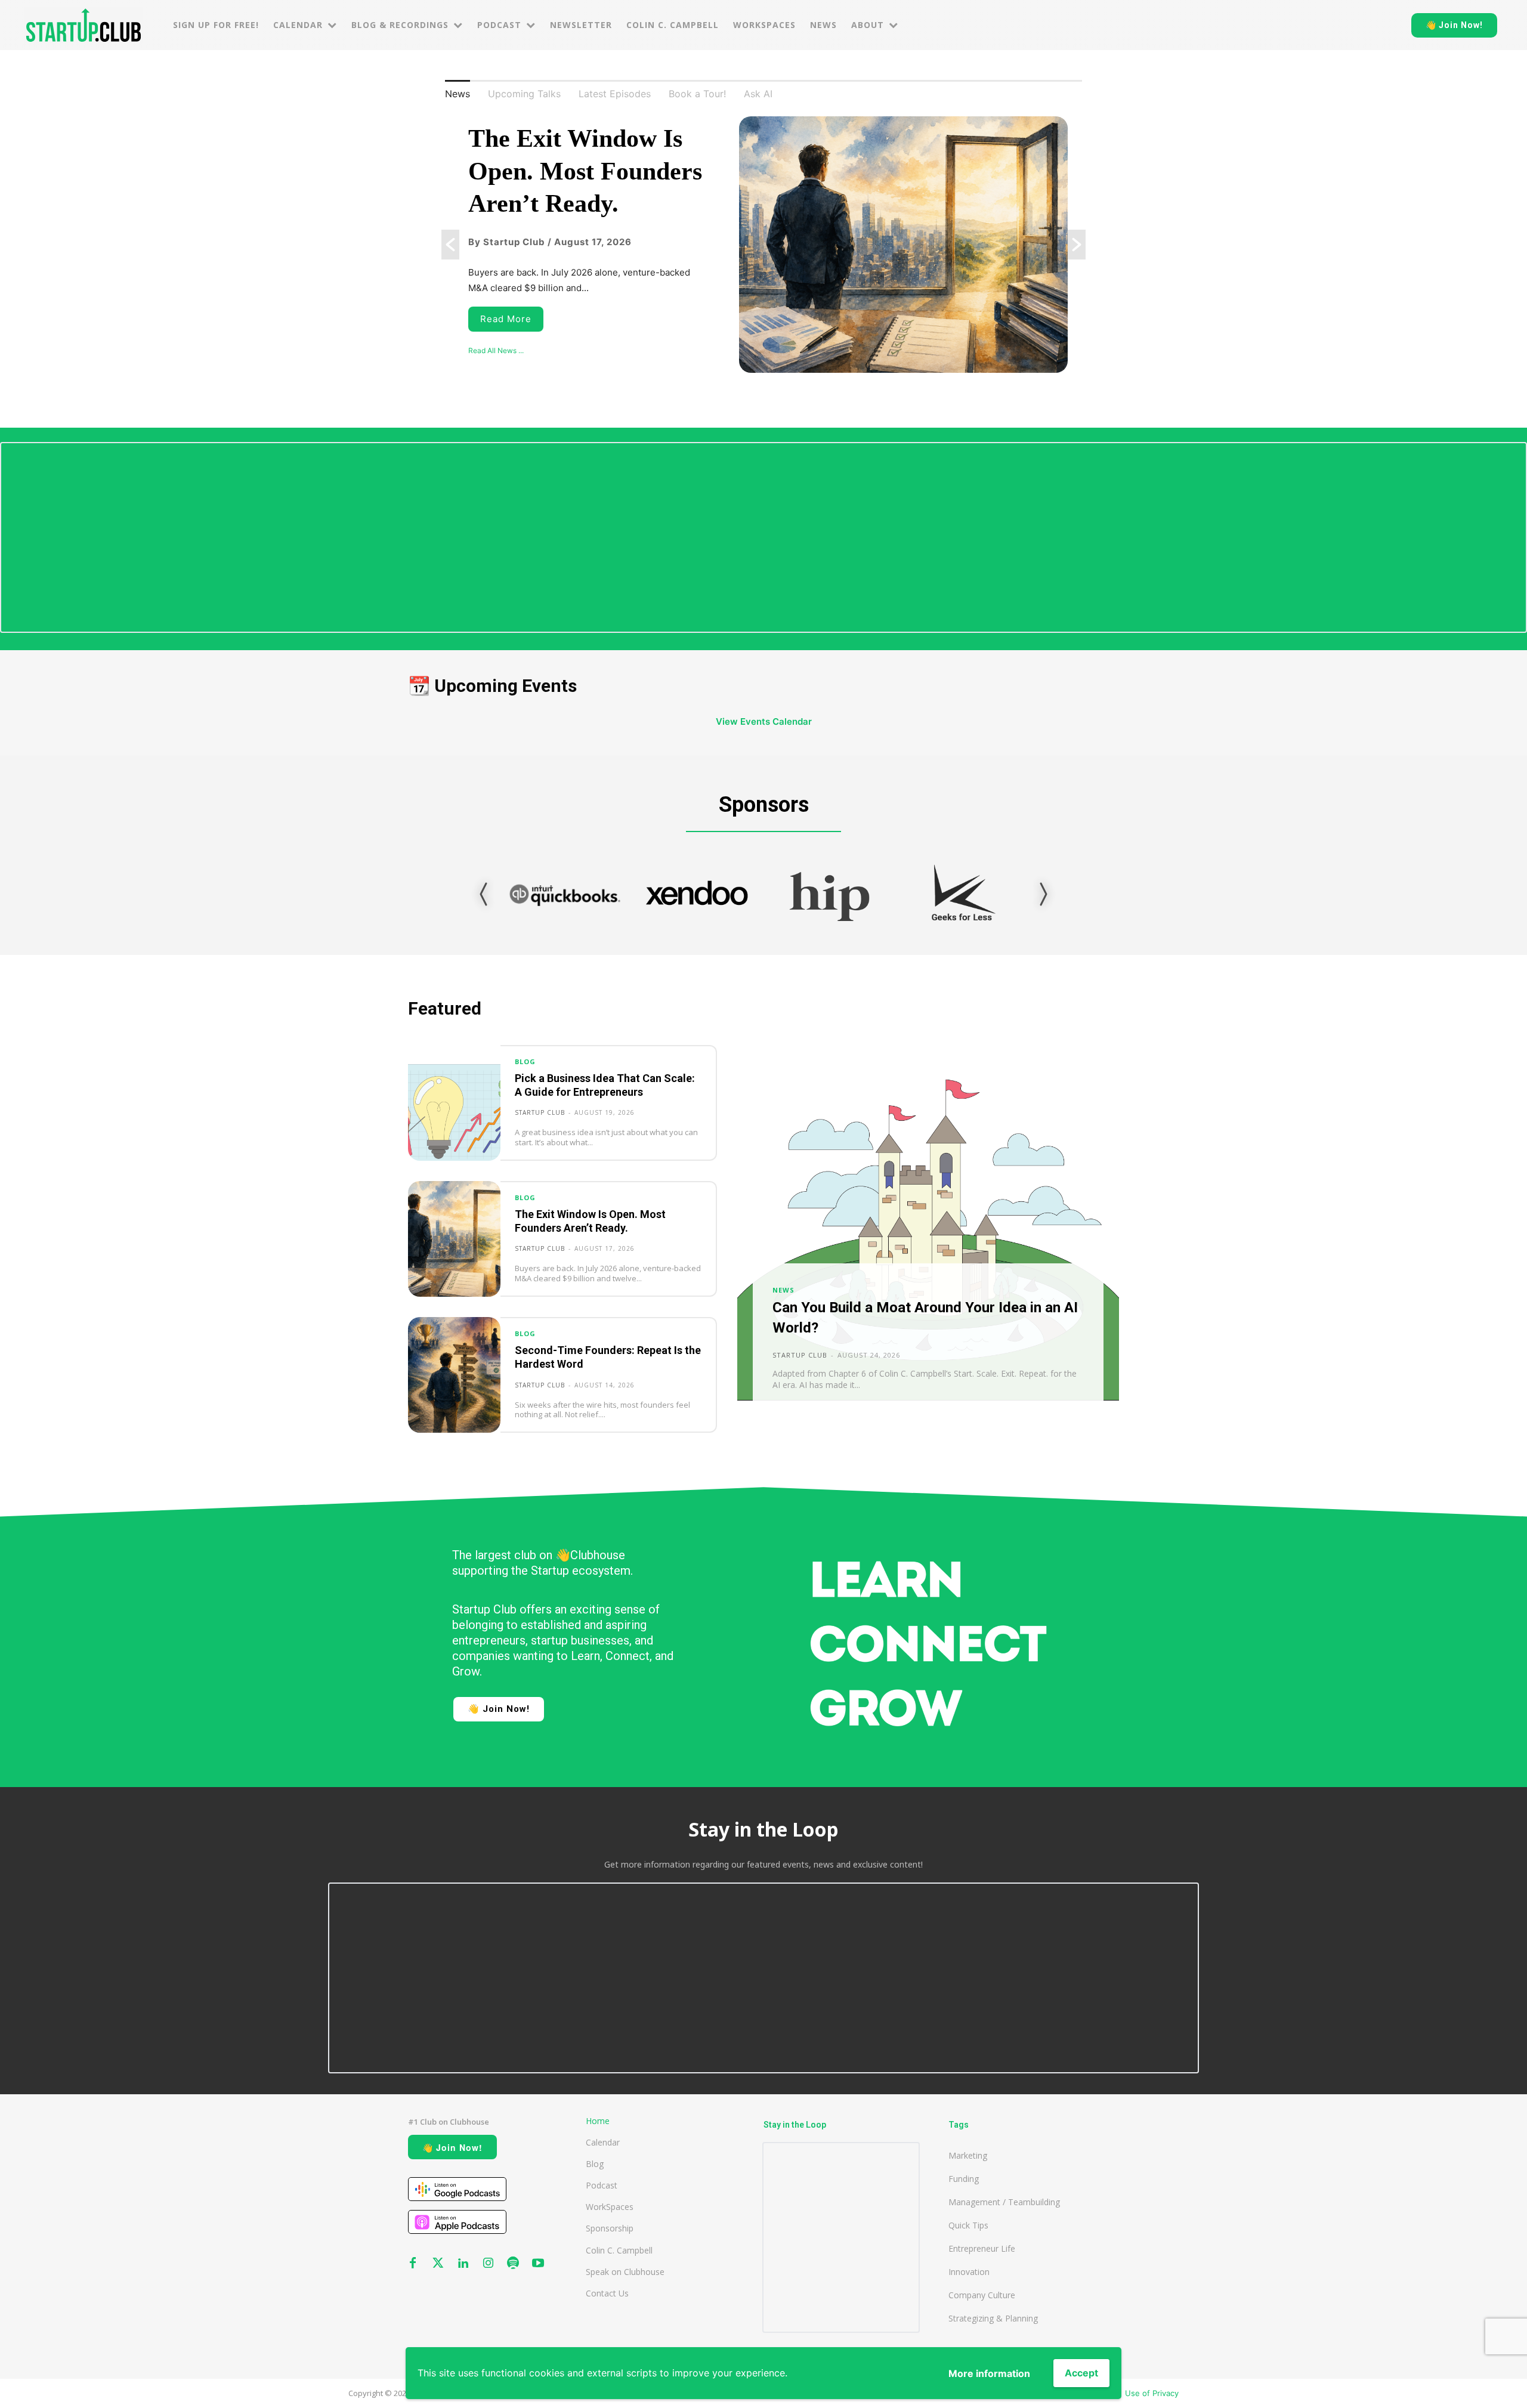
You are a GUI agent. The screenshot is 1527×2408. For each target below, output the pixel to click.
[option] (763, 245)
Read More (506, 319)
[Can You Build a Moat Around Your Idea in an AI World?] (928, 1239)
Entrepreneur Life (982, 2248)
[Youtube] (538, 2264)
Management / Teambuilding (1004, 2202)
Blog (525, 1062)
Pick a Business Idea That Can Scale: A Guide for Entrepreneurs (605, 1085)
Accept (1081, 2373)
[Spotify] (513, 2264)
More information (989, 2373)
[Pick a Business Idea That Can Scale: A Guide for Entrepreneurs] (454, 1103)
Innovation (969, 2272)
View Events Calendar (764, 721)
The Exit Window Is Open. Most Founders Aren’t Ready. (585, 171)
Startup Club (540, 1112)
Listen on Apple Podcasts (457, 2222)
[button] (450, 245)
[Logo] (84, 25)
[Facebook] (413, 2264)
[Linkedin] (463, 2264)
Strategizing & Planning (993, 2318)
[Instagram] (488, 2264)
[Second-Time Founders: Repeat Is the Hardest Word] (454, 1375)
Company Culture (982, 2295)
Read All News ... (496, 350)
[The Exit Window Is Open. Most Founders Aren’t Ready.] (454, 1239)
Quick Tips (968, 2225)
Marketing (968, 2155)
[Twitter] (438, 2264)
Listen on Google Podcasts (457, 2189)
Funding (964, 2179)
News (783, 1290)
